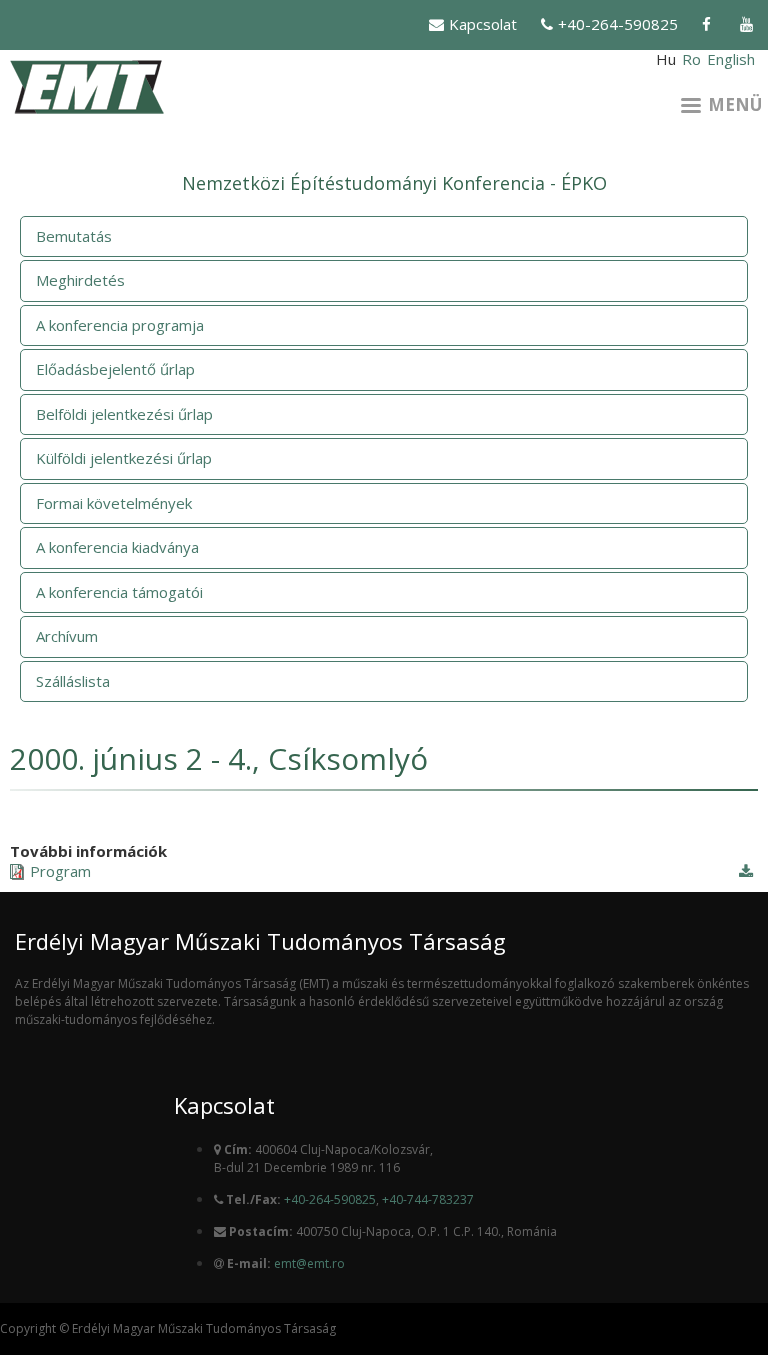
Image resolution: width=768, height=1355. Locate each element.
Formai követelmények (114, 503)
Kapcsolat (483, 24)
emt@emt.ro (309, 1263)
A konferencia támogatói (119, 592)
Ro (691, 59)
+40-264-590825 (618, 24)
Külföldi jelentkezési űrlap (124, 458)
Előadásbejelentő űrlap (115, 369)
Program (60, 871)
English (731, 59)
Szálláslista (73, 681)
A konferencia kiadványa (117, 547)
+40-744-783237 (428, 1199)
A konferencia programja (120, 325)
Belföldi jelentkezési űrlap (124, 414)
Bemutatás (74, 236)
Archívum (67, 636)
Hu (666, 59)
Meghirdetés (80, 280)
